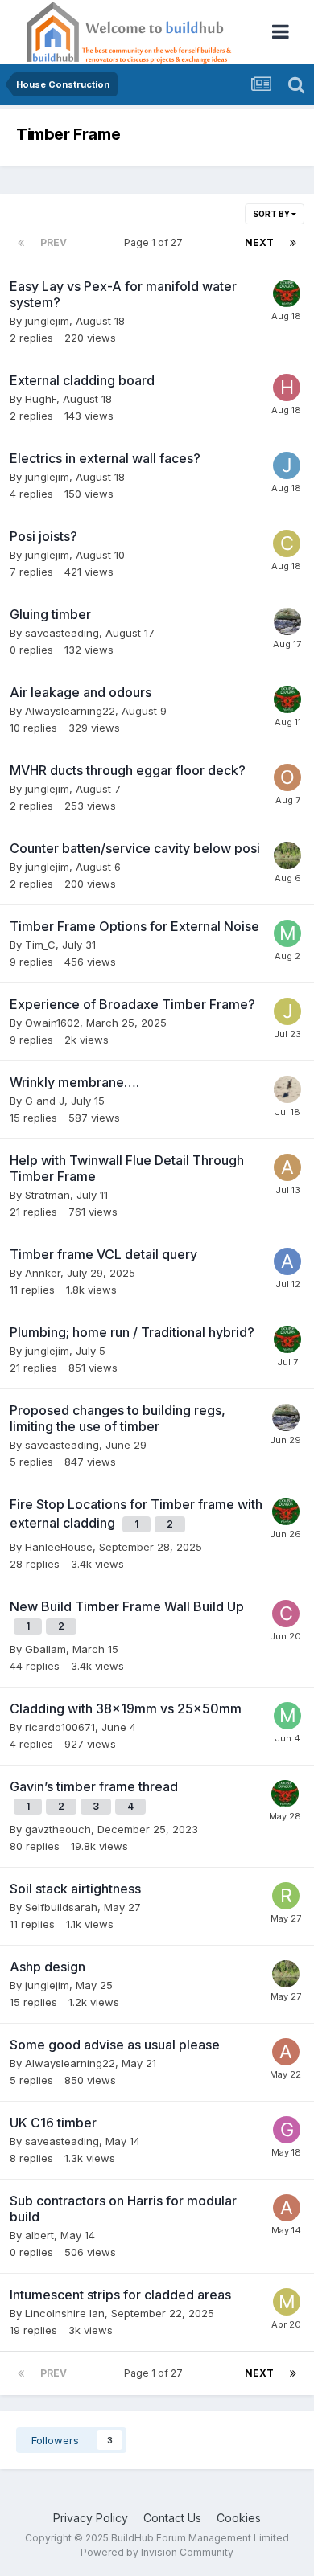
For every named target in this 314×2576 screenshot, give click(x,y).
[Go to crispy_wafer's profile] (287, 544)
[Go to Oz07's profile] (287, 777)
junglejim (47, 321)
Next (259, 242)
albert (39, 2235)
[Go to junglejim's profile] (287, 466)
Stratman (48, 1195)
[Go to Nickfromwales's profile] (287, 293)
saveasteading (62, 633)
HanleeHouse (59, 1547)
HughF (41, 399)
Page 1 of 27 (156, 242)
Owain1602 (52, 1023)
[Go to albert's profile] (287, 2208)
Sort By (272, 214)
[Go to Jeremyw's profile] (287, 1011)
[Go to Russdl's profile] (286, 1896)
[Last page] (293, 243)
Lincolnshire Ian (65, 2313)
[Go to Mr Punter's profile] (287, 933)
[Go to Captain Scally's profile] (286, 1614)
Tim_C (40, 945)
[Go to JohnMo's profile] (287, 855)
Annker (43, 1273)
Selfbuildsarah (61, 1907)
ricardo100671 (60, 1727)
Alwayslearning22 (70, 711)
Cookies (239, 2518)
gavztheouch (58, 1829)
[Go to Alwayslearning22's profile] (286, 2052)
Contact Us (172, 2518)
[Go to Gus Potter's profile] (287, 2130)
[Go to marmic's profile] (287, 2302)
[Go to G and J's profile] (287, 1089)
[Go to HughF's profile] (287, 388)
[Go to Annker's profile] (287, 1261)
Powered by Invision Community (157, 2552)
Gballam (45, 1649)
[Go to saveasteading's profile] (287, 621)
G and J (45, 1101)
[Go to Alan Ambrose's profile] (287, 1167)
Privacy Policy (91, 2518)
